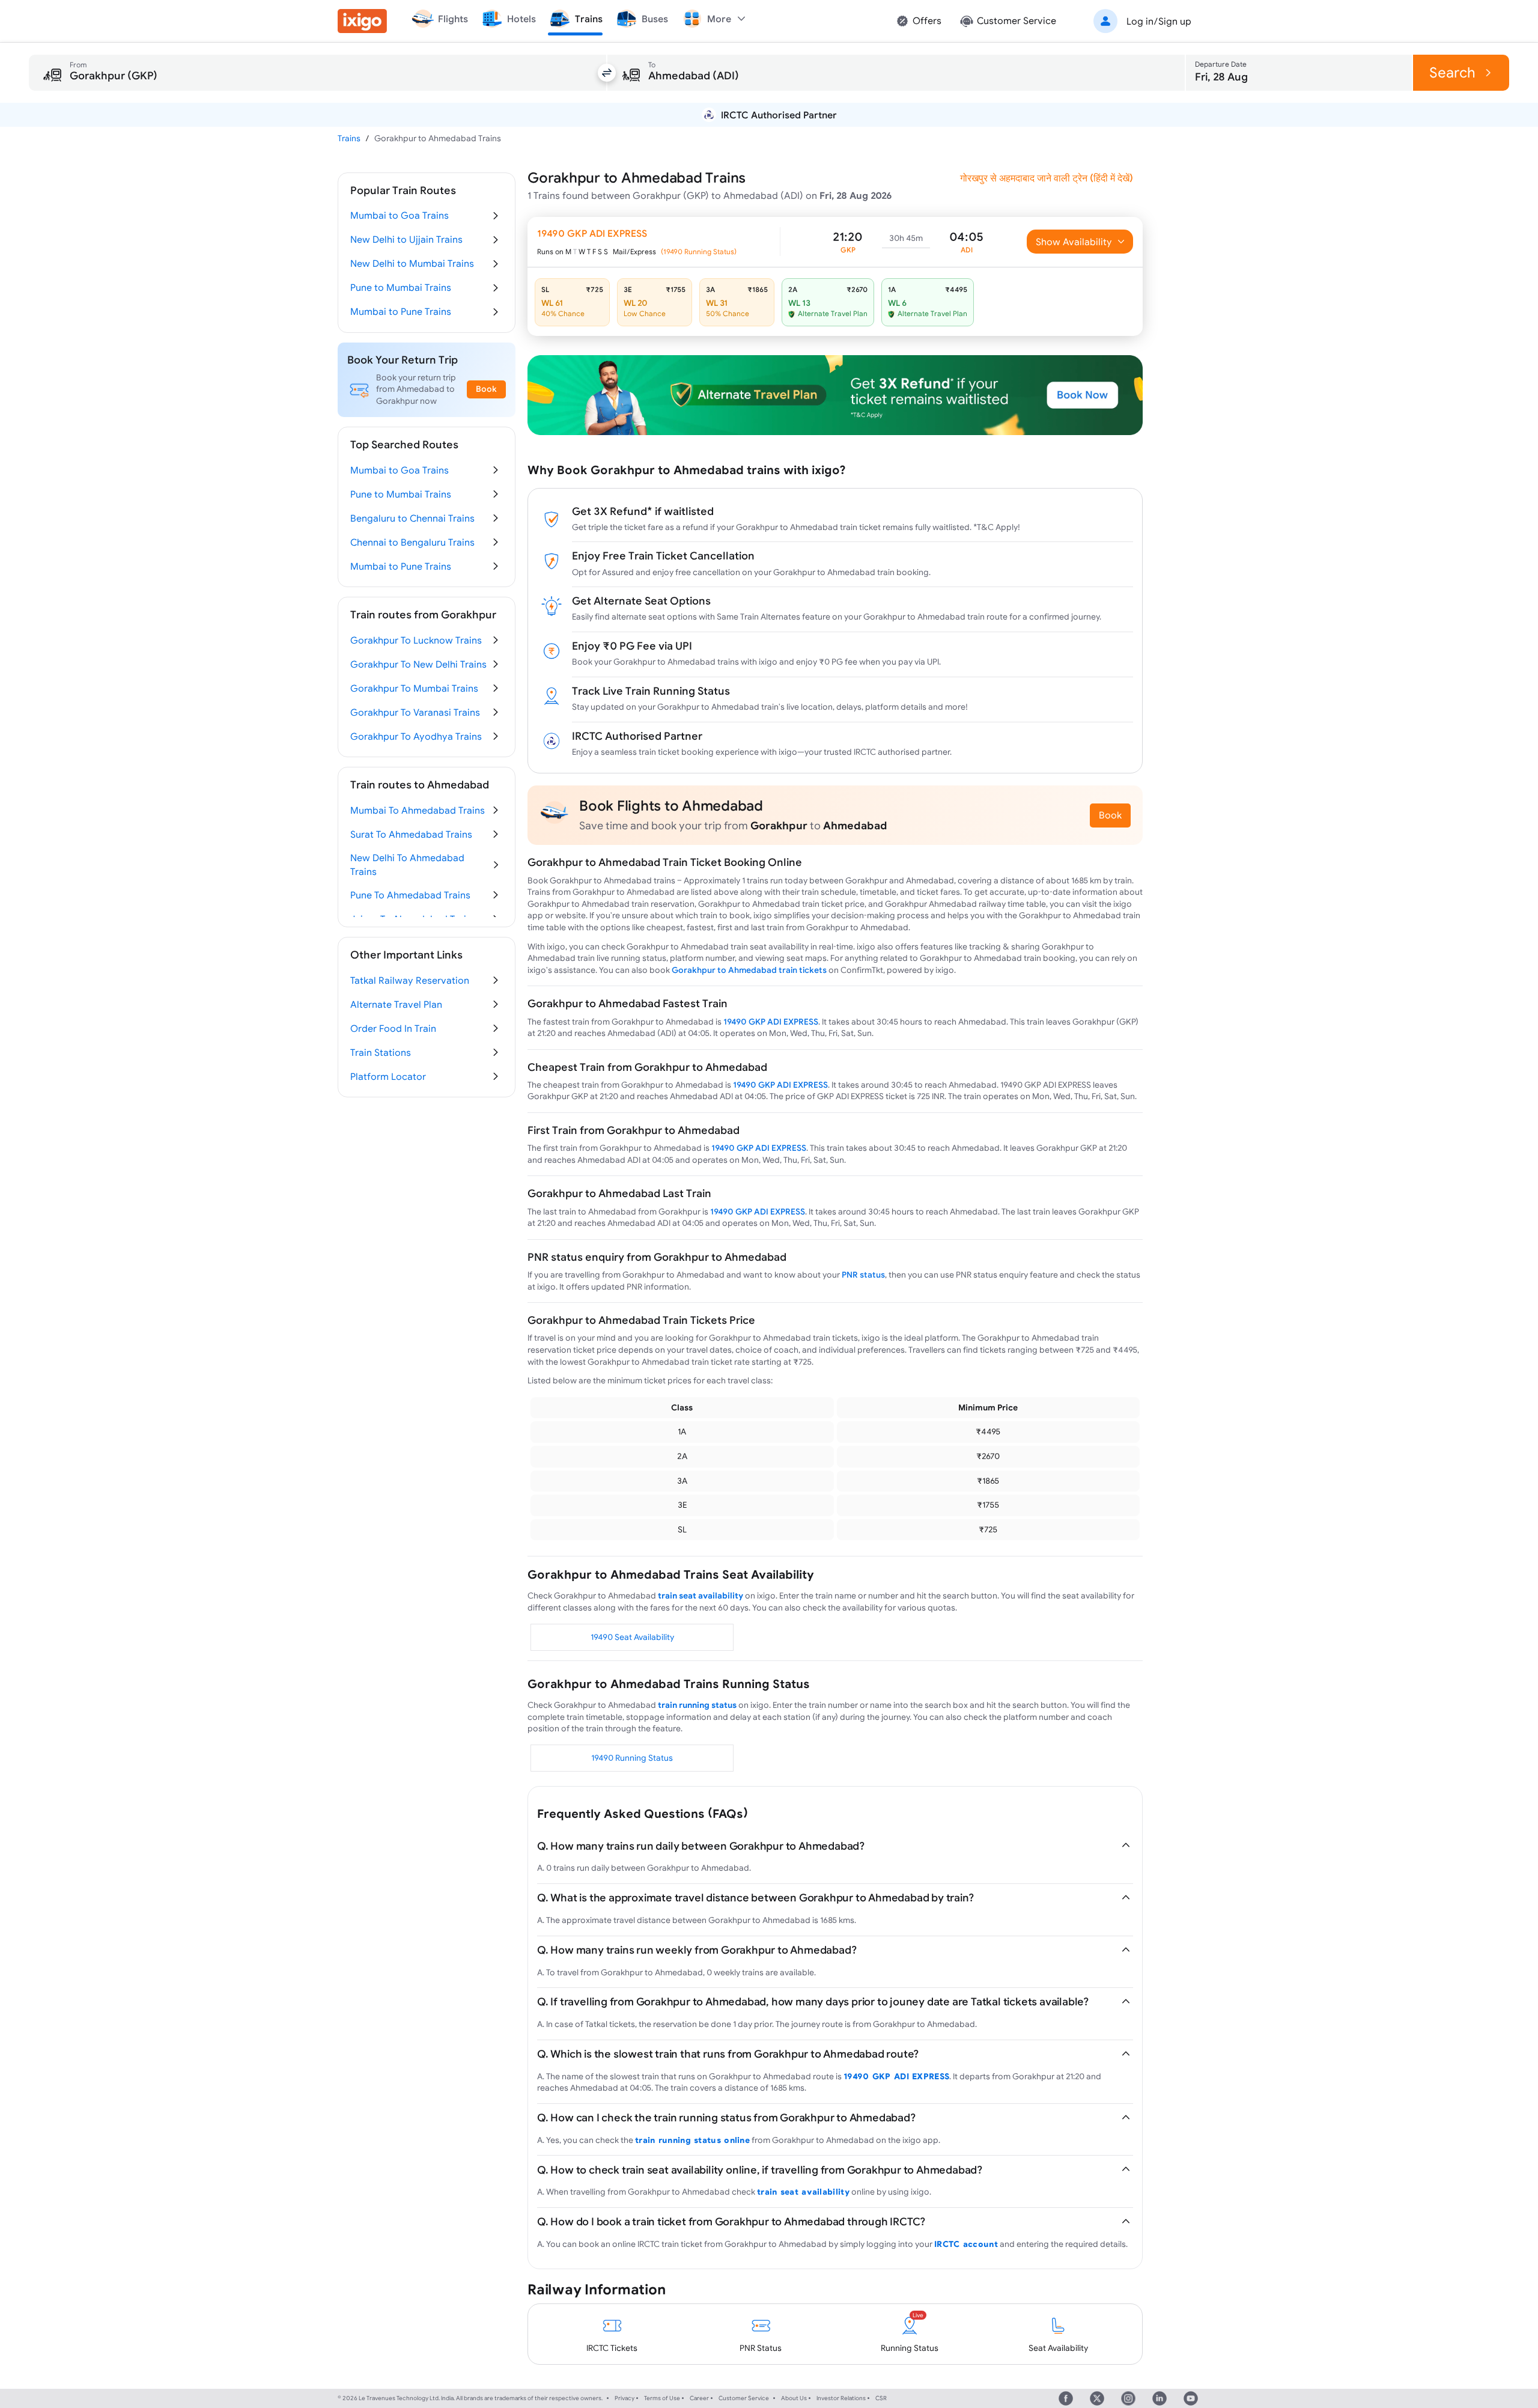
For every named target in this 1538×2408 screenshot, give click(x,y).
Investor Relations (841, 2398)
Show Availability (1074, 242)
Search (1452, 72)
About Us (794, 2398)
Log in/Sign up (1159, 21)
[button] (1140, 21)
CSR (881, 2398)
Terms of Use (662, 2398)
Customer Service (744, 2398)
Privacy (625, 2398)
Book (1110, 815)
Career (699, 2398)
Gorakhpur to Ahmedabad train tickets (749, 970)
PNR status (863, 1275)
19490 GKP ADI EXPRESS (771, 1022)
